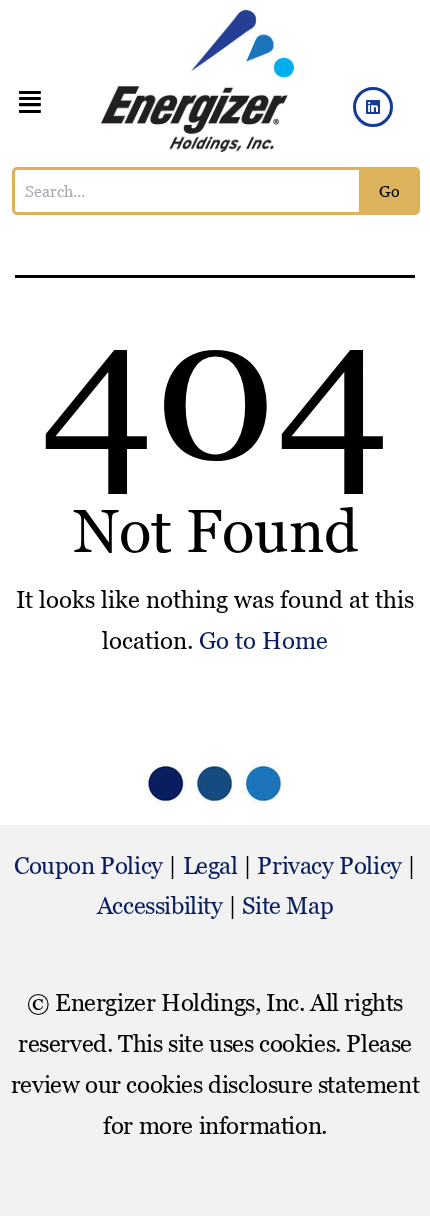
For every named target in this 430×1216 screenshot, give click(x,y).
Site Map (287, 905)
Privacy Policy (329, 865)
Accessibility (160, 905)
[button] (30, 102)
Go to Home (263, 640)
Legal (210, 865)
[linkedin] (373, 107)
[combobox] (187, 191)
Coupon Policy (88, 865)
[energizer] (197, 81)
